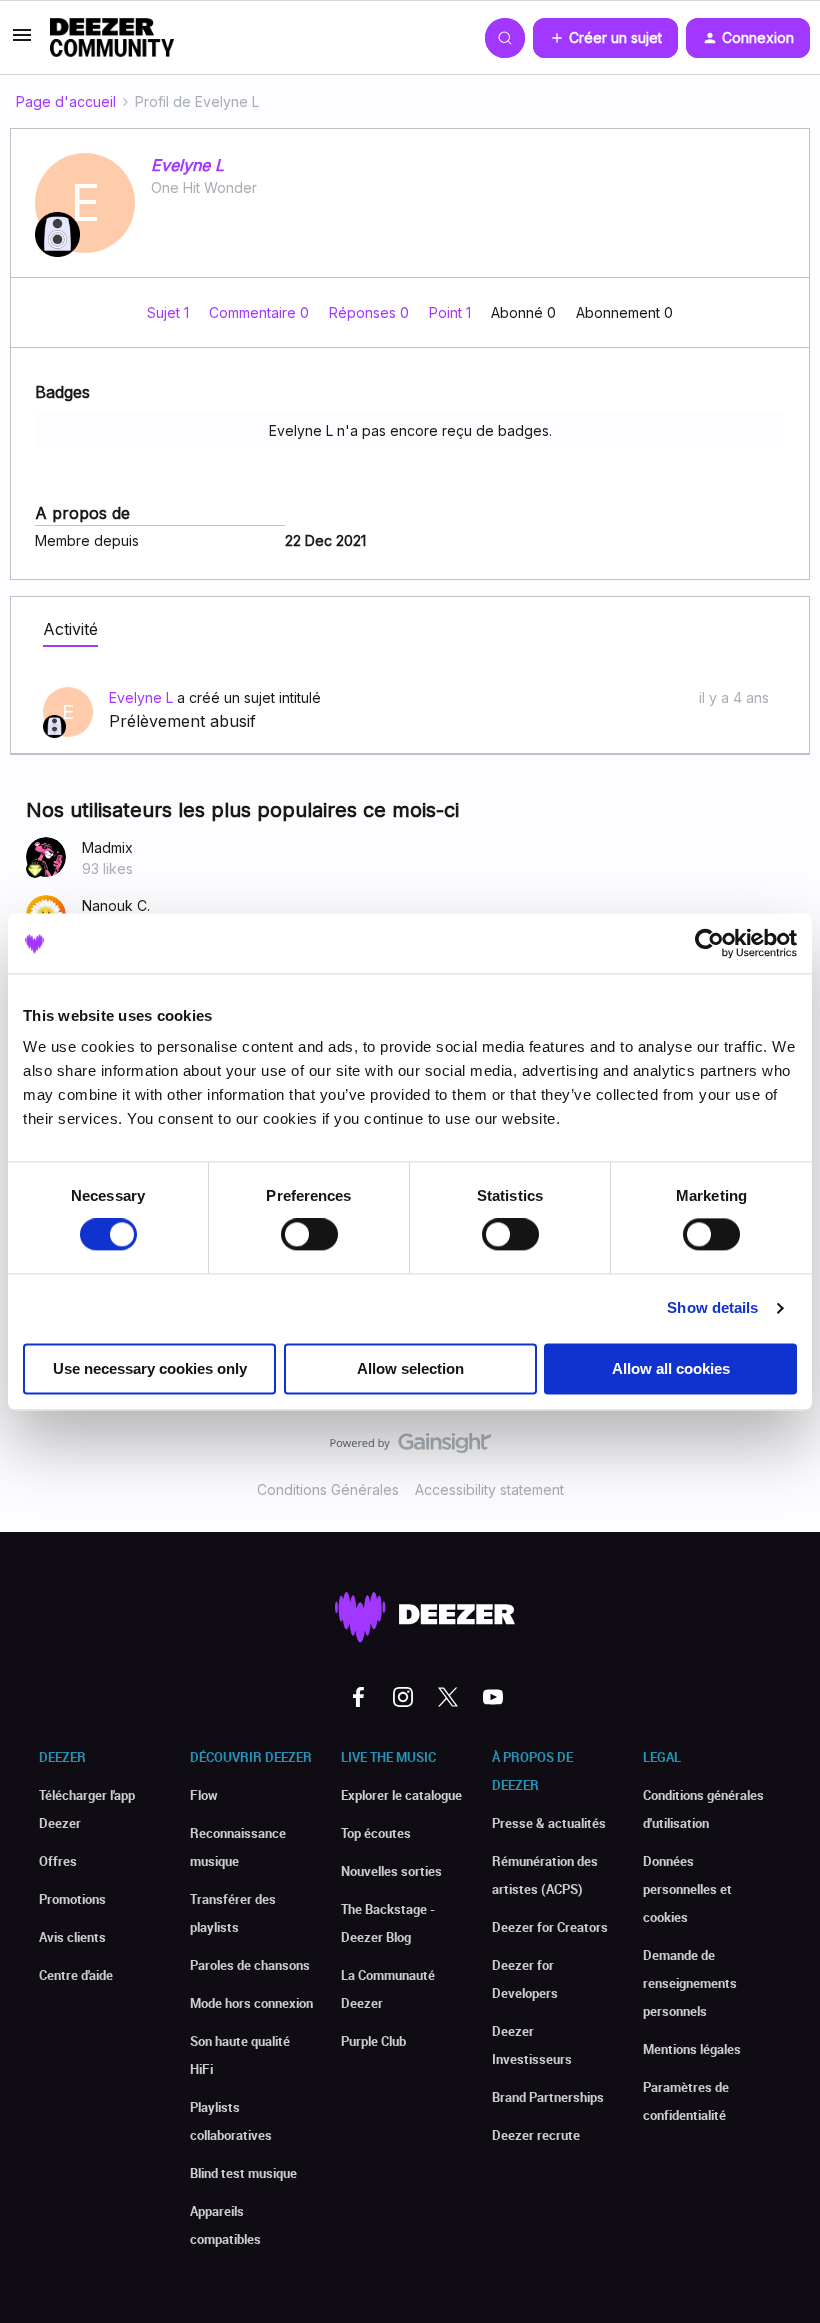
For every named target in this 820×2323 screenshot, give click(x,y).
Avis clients (72, 1937)
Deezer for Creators (550, 1927)
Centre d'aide (76, 1975)
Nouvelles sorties (391, 1871)
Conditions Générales (328, 1489)
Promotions (72, 1899)
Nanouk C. (116, 905)
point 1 (452, 312)
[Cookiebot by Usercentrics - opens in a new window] (709, 943)
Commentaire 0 (261, 312)
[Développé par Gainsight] (410, 1448)
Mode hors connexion (251, 2003)
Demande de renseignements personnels (690, 1983)
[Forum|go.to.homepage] (112, 38)
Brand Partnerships (548, 2097)
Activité (70, 629)
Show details (712, 1308)
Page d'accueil (66, 101)
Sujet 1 (170, 312)
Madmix (107, 847)
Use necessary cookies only (150, 1368)
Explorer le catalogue (401, 1795)
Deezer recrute (536, 2135)
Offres (58, 1861)
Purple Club (373, 2041)
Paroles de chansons (250, 1965)
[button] (22, 41)
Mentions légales (692, 2049)
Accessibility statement (489, 1489)
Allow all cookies (671, 1368)
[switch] (309, 1235)
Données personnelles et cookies (687, 1889)
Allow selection (410, 1368)
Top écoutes (376, 1833)
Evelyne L (187, 165)
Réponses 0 (371, 312)
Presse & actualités (549, 1823)
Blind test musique (243, 2173)
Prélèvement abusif (182, 721)
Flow (204, 1795)
